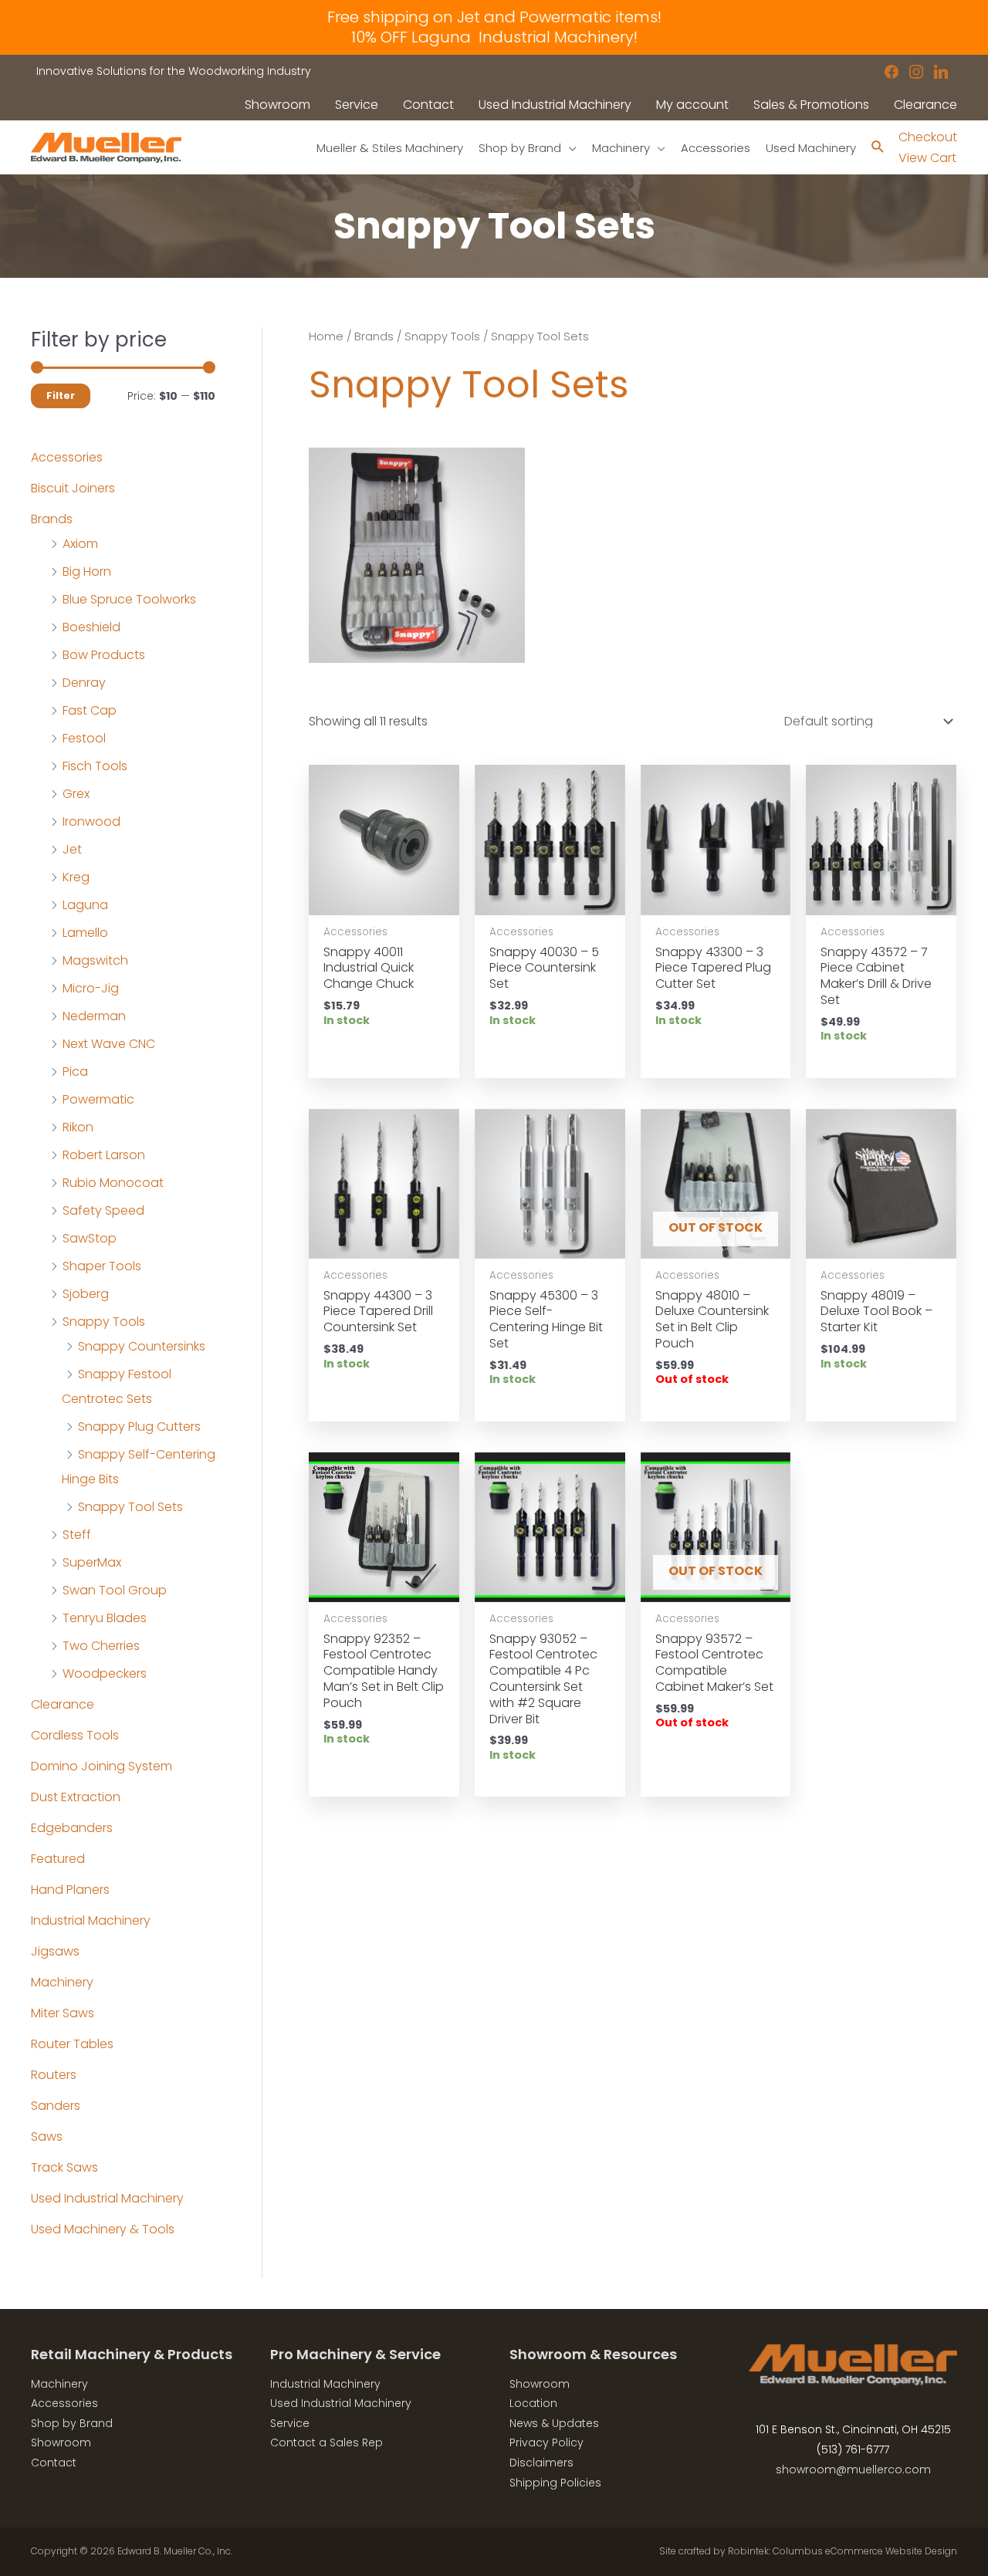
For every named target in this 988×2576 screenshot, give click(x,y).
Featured (58, 1859)
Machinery (62, 1982)
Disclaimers (541, 2463)
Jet (72, 849)
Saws (47, 2137)
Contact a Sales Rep (327, 2442)
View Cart (927, 158)
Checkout (928, 137)
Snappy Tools (104, 1322)
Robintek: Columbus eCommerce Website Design (843, 2551)
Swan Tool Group (115, 1590)
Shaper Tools (102, 1266)
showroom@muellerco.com (853, 2470)
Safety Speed (103, 1210)
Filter (61, 396)
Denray (84, 683)
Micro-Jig (91, 988)
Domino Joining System (102, 1766)
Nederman (94, 1016)
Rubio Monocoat (113, 1183)
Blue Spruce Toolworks (129, 599)
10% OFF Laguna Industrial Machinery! (494, 37)
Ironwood (91, 821)
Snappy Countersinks (142, 1346)
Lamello (85, 933)
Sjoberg (86, 1294)
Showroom (61, 2442)
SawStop (90, 1238)
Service (290, 2423)
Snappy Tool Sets (130, 1507)
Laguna (85, 905)
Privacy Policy (546, 2442)
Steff (77, 1535)
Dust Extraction (76, 1797)
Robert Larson (104, 1155)
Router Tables (72, 2044)
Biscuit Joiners (73, 488)
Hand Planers (70, 1890)
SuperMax (92, 1562)
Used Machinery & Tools (103, 2229)
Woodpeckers (105, 1673)
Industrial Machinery (91, 1920)
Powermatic (98, 1099)
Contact (54, 2463)
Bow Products (104, 655)
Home (326, 336)
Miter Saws (63, 2013)
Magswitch (95, 960)
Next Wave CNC (109, 1044)
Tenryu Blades (105, 1618)
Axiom (80, 544)
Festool (84, 738)
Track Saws (64, 2167)
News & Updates (554, 2423)
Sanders (56, 2106)
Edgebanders (72, 1828)
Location (533, 2403)
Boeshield (91, 627)
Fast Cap (90, 710)
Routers (54, 2075)
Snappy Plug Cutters (139, 1427)
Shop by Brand (72, 2423)
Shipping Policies (555, 2483)
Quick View (384, 900)
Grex (76, 794)
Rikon (78, 1127)
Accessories (67, 457)
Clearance (63, 1704)
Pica (75, 1072)
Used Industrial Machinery (107, 2198)
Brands (52, 519)
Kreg (76, 877)
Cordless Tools (75, 1735)
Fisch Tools (95, 766)
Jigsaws (55, 1951)
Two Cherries (101, 1646)
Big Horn (87, 571)
